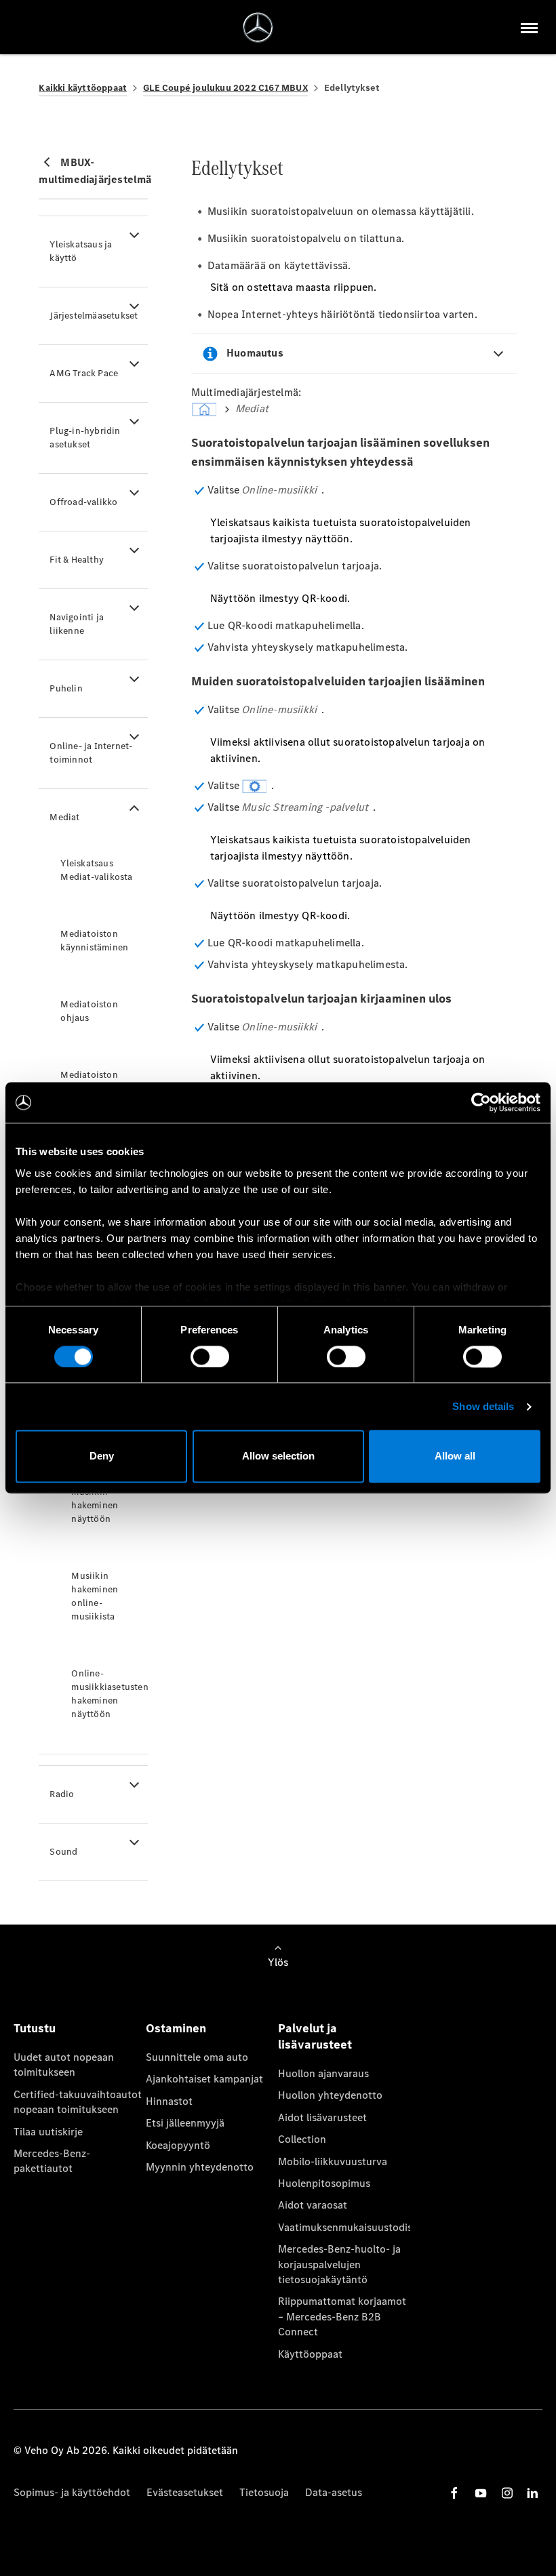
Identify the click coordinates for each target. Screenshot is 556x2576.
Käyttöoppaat (310, 2354)
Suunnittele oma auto (197, 2057)
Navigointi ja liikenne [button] (77, 624)
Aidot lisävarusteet (322, 2117)
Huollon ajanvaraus (323, 2073)
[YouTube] (481, 2493)
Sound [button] (63, 1852)
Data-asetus (334, 2492)
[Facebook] (454, 2493)
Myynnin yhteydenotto (200, 2167)
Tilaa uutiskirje (48, 2132)
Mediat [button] (64, 817)
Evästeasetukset (185, 2492)
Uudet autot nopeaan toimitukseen (64, 2065)
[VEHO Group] (258, 27)
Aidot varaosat (313, 2205)
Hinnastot (169, 2101)
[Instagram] (507, 2493)
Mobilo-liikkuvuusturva (333, 2161)
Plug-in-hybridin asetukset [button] (85, 438)
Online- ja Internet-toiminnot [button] (91, 753)
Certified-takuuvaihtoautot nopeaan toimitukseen (78, 2102)
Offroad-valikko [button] (83, 502)
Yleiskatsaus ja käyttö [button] (81, 251)
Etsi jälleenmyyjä (185, 2123)
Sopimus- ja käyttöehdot (72, 2492)
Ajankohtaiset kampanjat (204, 2079)
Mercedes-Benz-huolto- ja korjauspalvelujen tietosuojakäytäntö (339, 2264)
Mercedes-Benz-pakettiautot (52, 2161)
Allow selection (278, 1456)
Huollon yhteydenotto (330, 2095)
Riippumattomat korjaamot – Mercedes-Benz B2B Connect (342, 2316)
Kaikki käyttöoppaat (83, 88)
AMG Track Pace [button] (84, 373)
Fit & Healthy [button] (77, 560)
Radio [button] (62, 1794)
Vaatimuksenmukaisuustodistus (344, 2227)
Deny (102, 1456)
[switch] (210, 1356)
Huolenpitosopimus (324, 2183)
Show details (483, 1406)
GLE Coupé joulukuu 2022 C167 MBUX (225, 88)
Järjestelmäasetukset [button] (94, 316)
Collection (302, 2139)
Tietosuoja (264, 2492)
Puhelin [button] (66, 688)
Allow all (455, 1456)
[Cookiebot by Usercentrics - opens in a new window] (481, 1102)
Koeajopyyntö (178, 2145)
